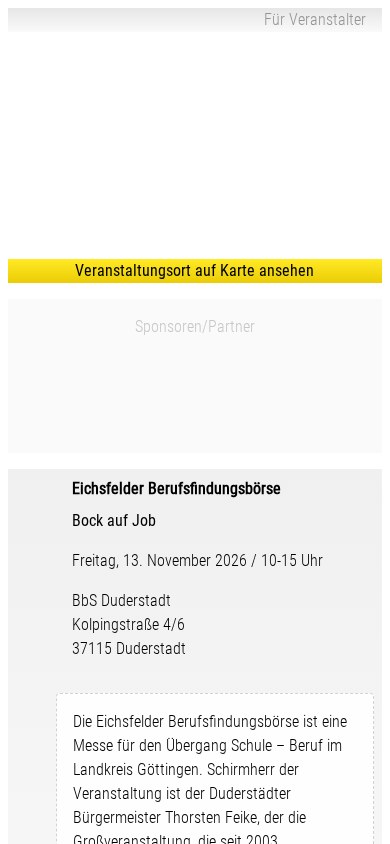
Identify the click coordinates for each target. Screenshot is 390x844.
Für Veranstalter (315, 19)
